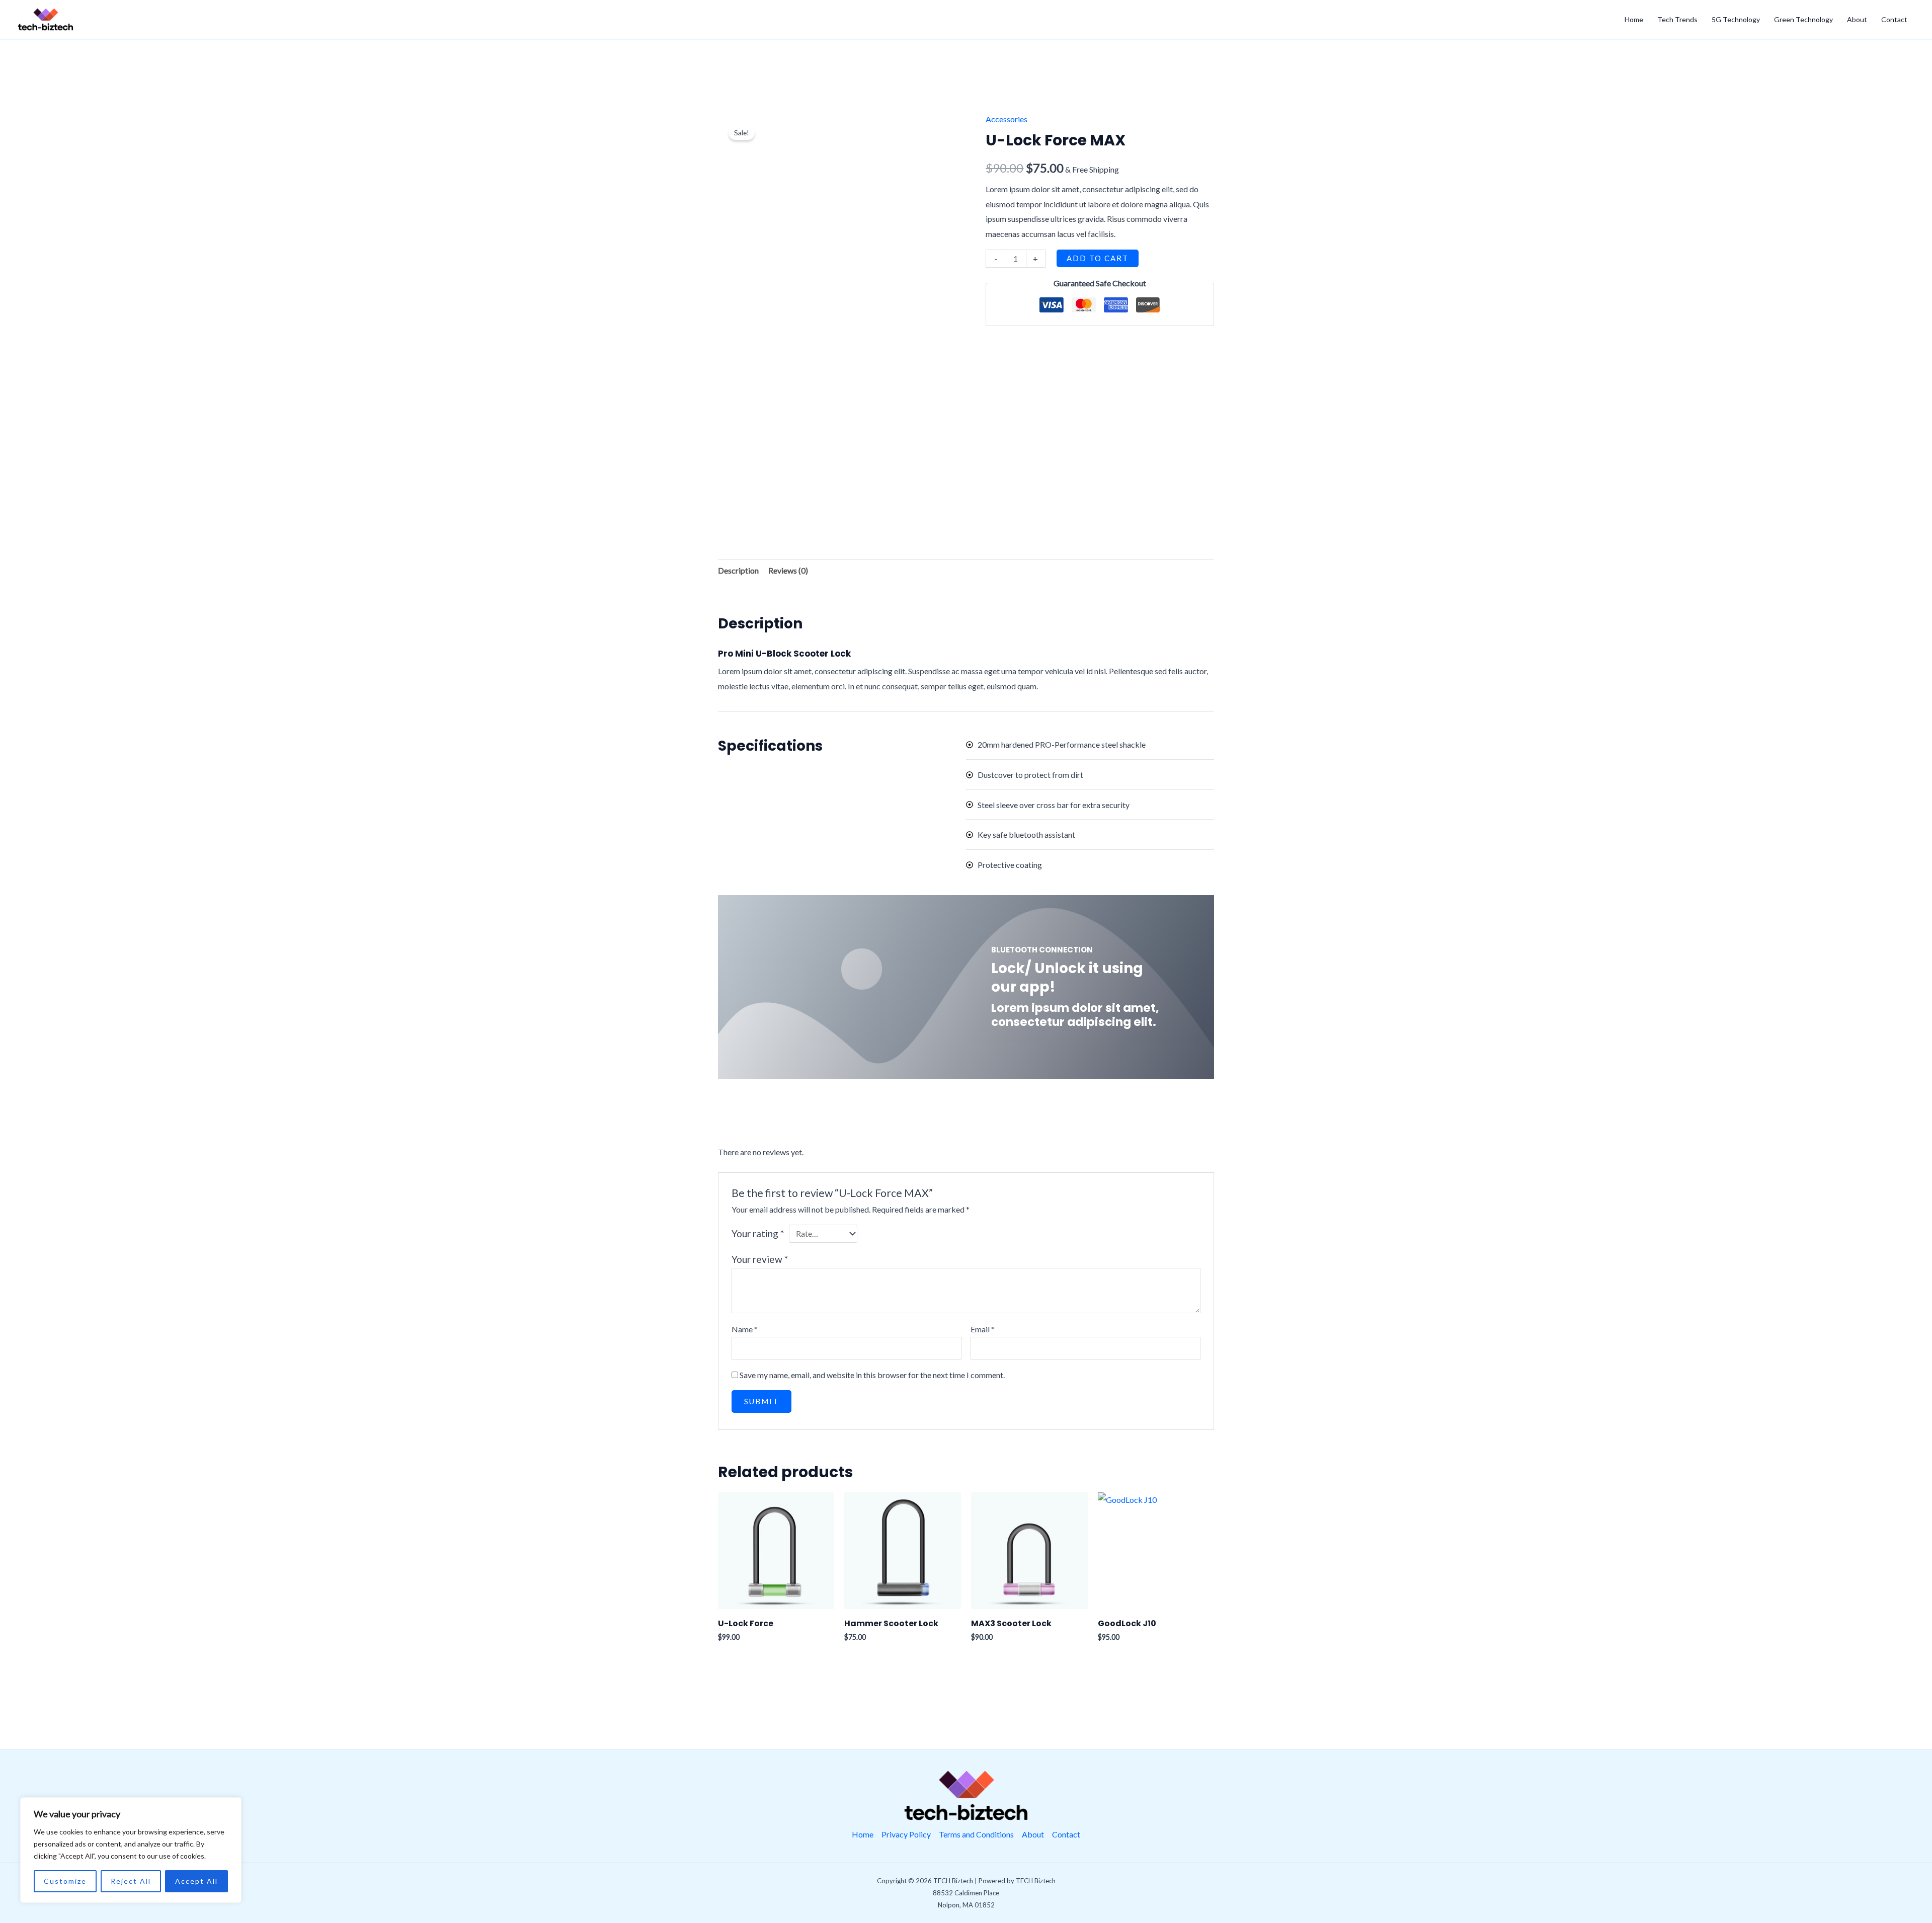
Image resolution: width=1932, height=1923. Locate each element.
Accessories (1007, 119)
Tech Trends (1677, 19)
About (1857, 19)
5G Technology (1736, 19)
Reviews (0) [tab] (788, 570)
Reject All (131, 1881)
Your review (760, 1259)
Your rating (758, 1233)
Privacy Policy (906, 1834)
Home (1634, 19)
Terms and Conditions (976, 1834)
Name (745, 1329)
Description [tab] (738, 570)
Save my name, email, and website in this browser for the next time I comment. (872, 1375)
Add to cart (1098, 258)
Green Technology (1803, 19)
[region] (131, 1850)
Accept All (196, 1881)
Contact (1894, 19)
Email (983, 1329)
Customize (65, 1881)
